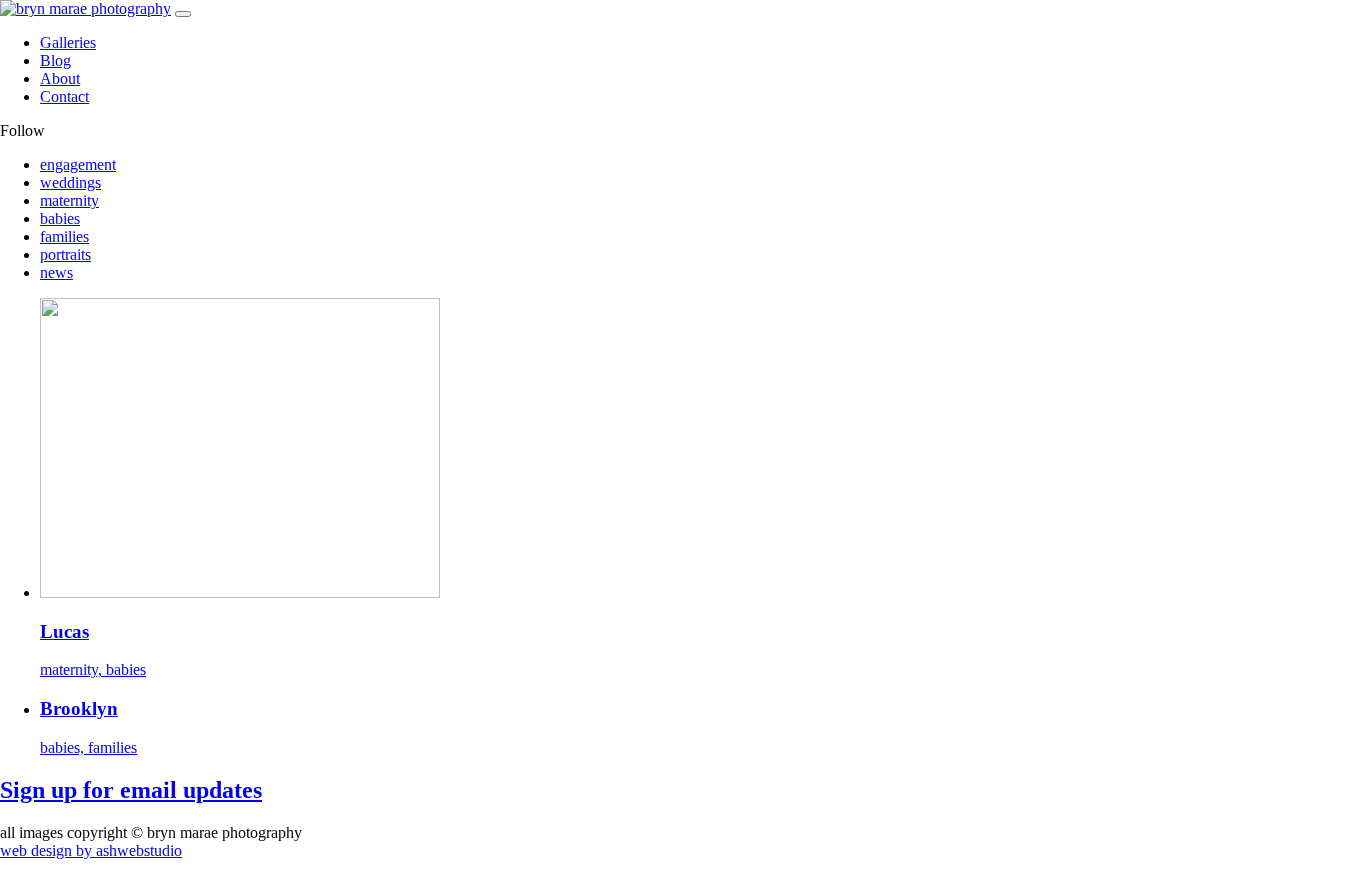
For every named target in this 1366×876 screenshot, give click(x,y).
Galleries (68, 42)
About (60, 78)
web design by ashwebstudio (91, 850)
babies (60, 218)
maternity (69, 200)
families (64, 236)
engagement (78, 164)
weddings (70, 182)
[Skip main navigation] (183, 14)
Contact (64, 96)
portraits (65, 254)
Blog (55, 60)
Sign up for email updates (131, 790)
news (56, 272)
